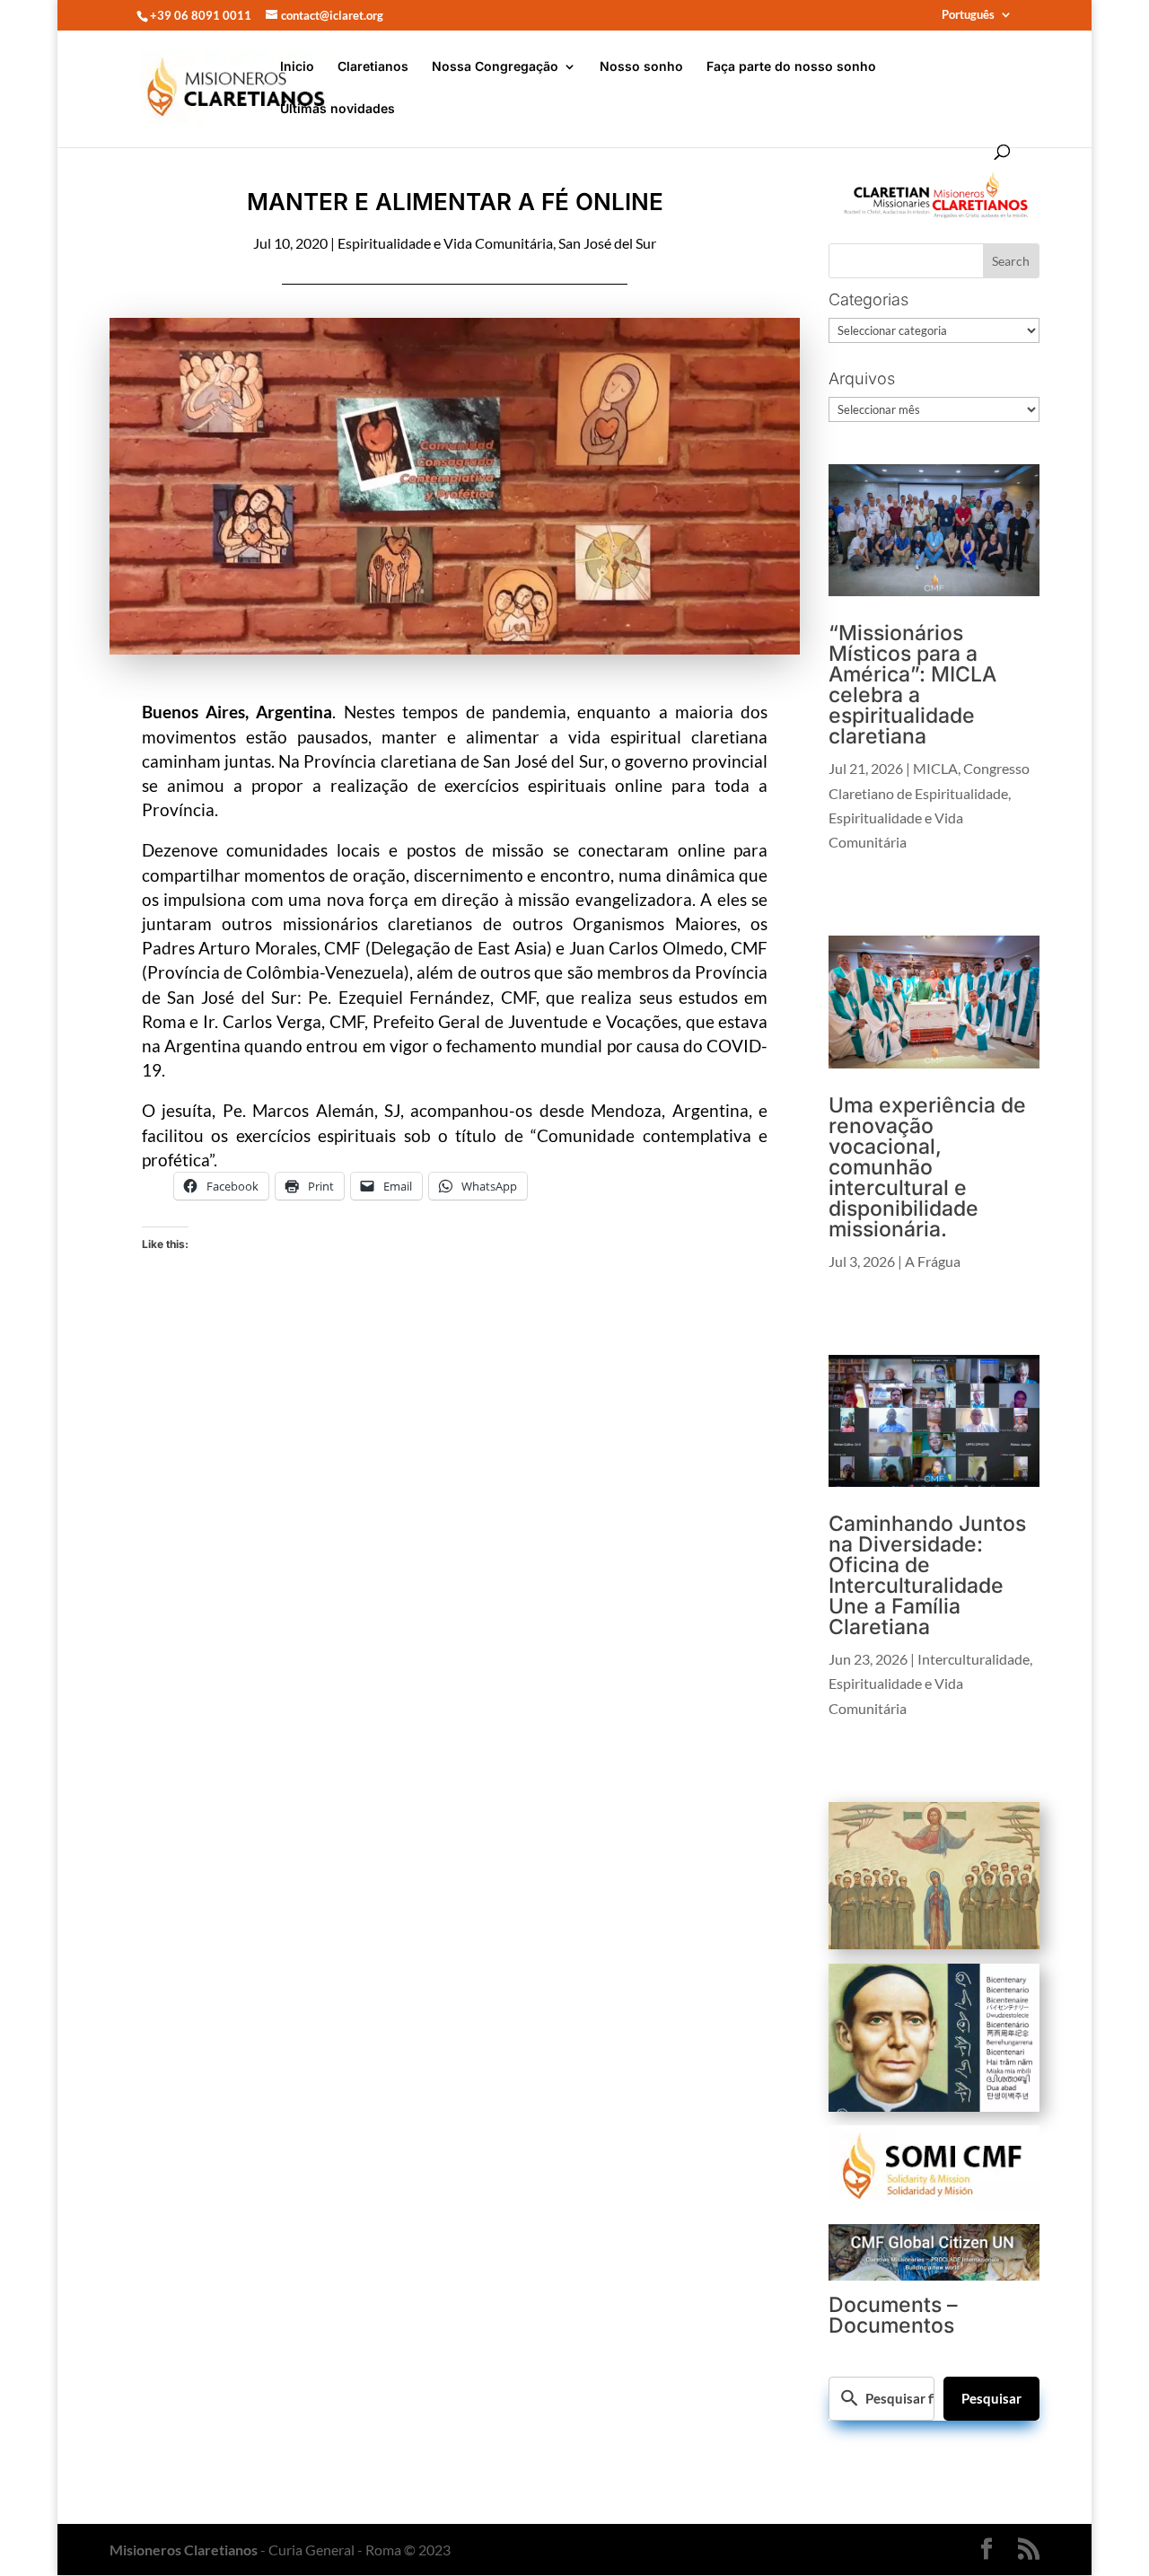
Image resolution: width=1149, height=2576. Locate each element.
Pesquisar (991, 2398)
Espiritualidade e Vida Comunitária (445, 243)
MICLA (935, 768)
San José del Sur (607, 243)
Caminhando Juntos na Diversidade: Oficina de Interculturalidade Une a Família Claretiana (927, 1575)
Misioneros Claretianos (184, 2550)
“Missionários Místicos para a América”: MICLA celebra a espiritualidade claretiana (912, 685)
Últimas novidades (338, 109)
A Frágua (933, 1261)
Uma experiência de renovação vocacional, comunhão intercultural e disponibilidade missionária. (927, 1167)
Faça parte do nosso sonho (791, 67)
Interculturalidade (974, 1659)
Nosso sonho (641, 67)
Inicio (297, 67)
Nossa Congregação (495, 67)
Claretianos (373, 67)
